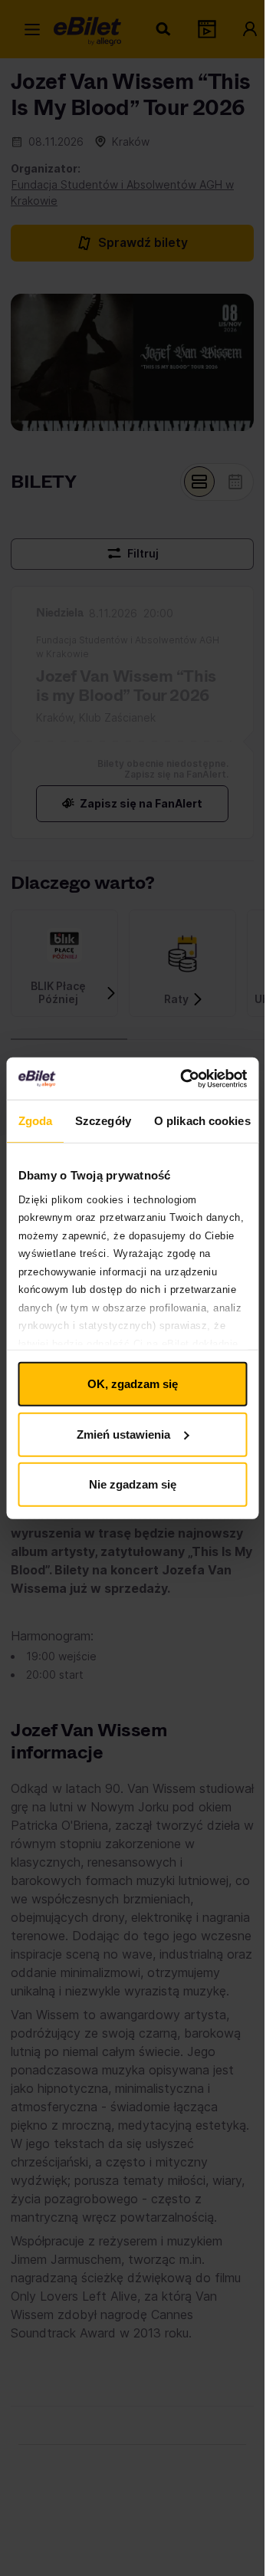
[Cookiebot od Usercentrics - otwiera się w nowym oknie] (185, 1078)
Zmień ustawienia (123, 1434)
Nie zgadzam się (133, 1484)
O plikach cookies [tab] (202, 1121)
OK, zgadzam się (133, 1384)
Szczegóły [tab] (103, 1121)
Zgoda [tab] (35, 1121)
